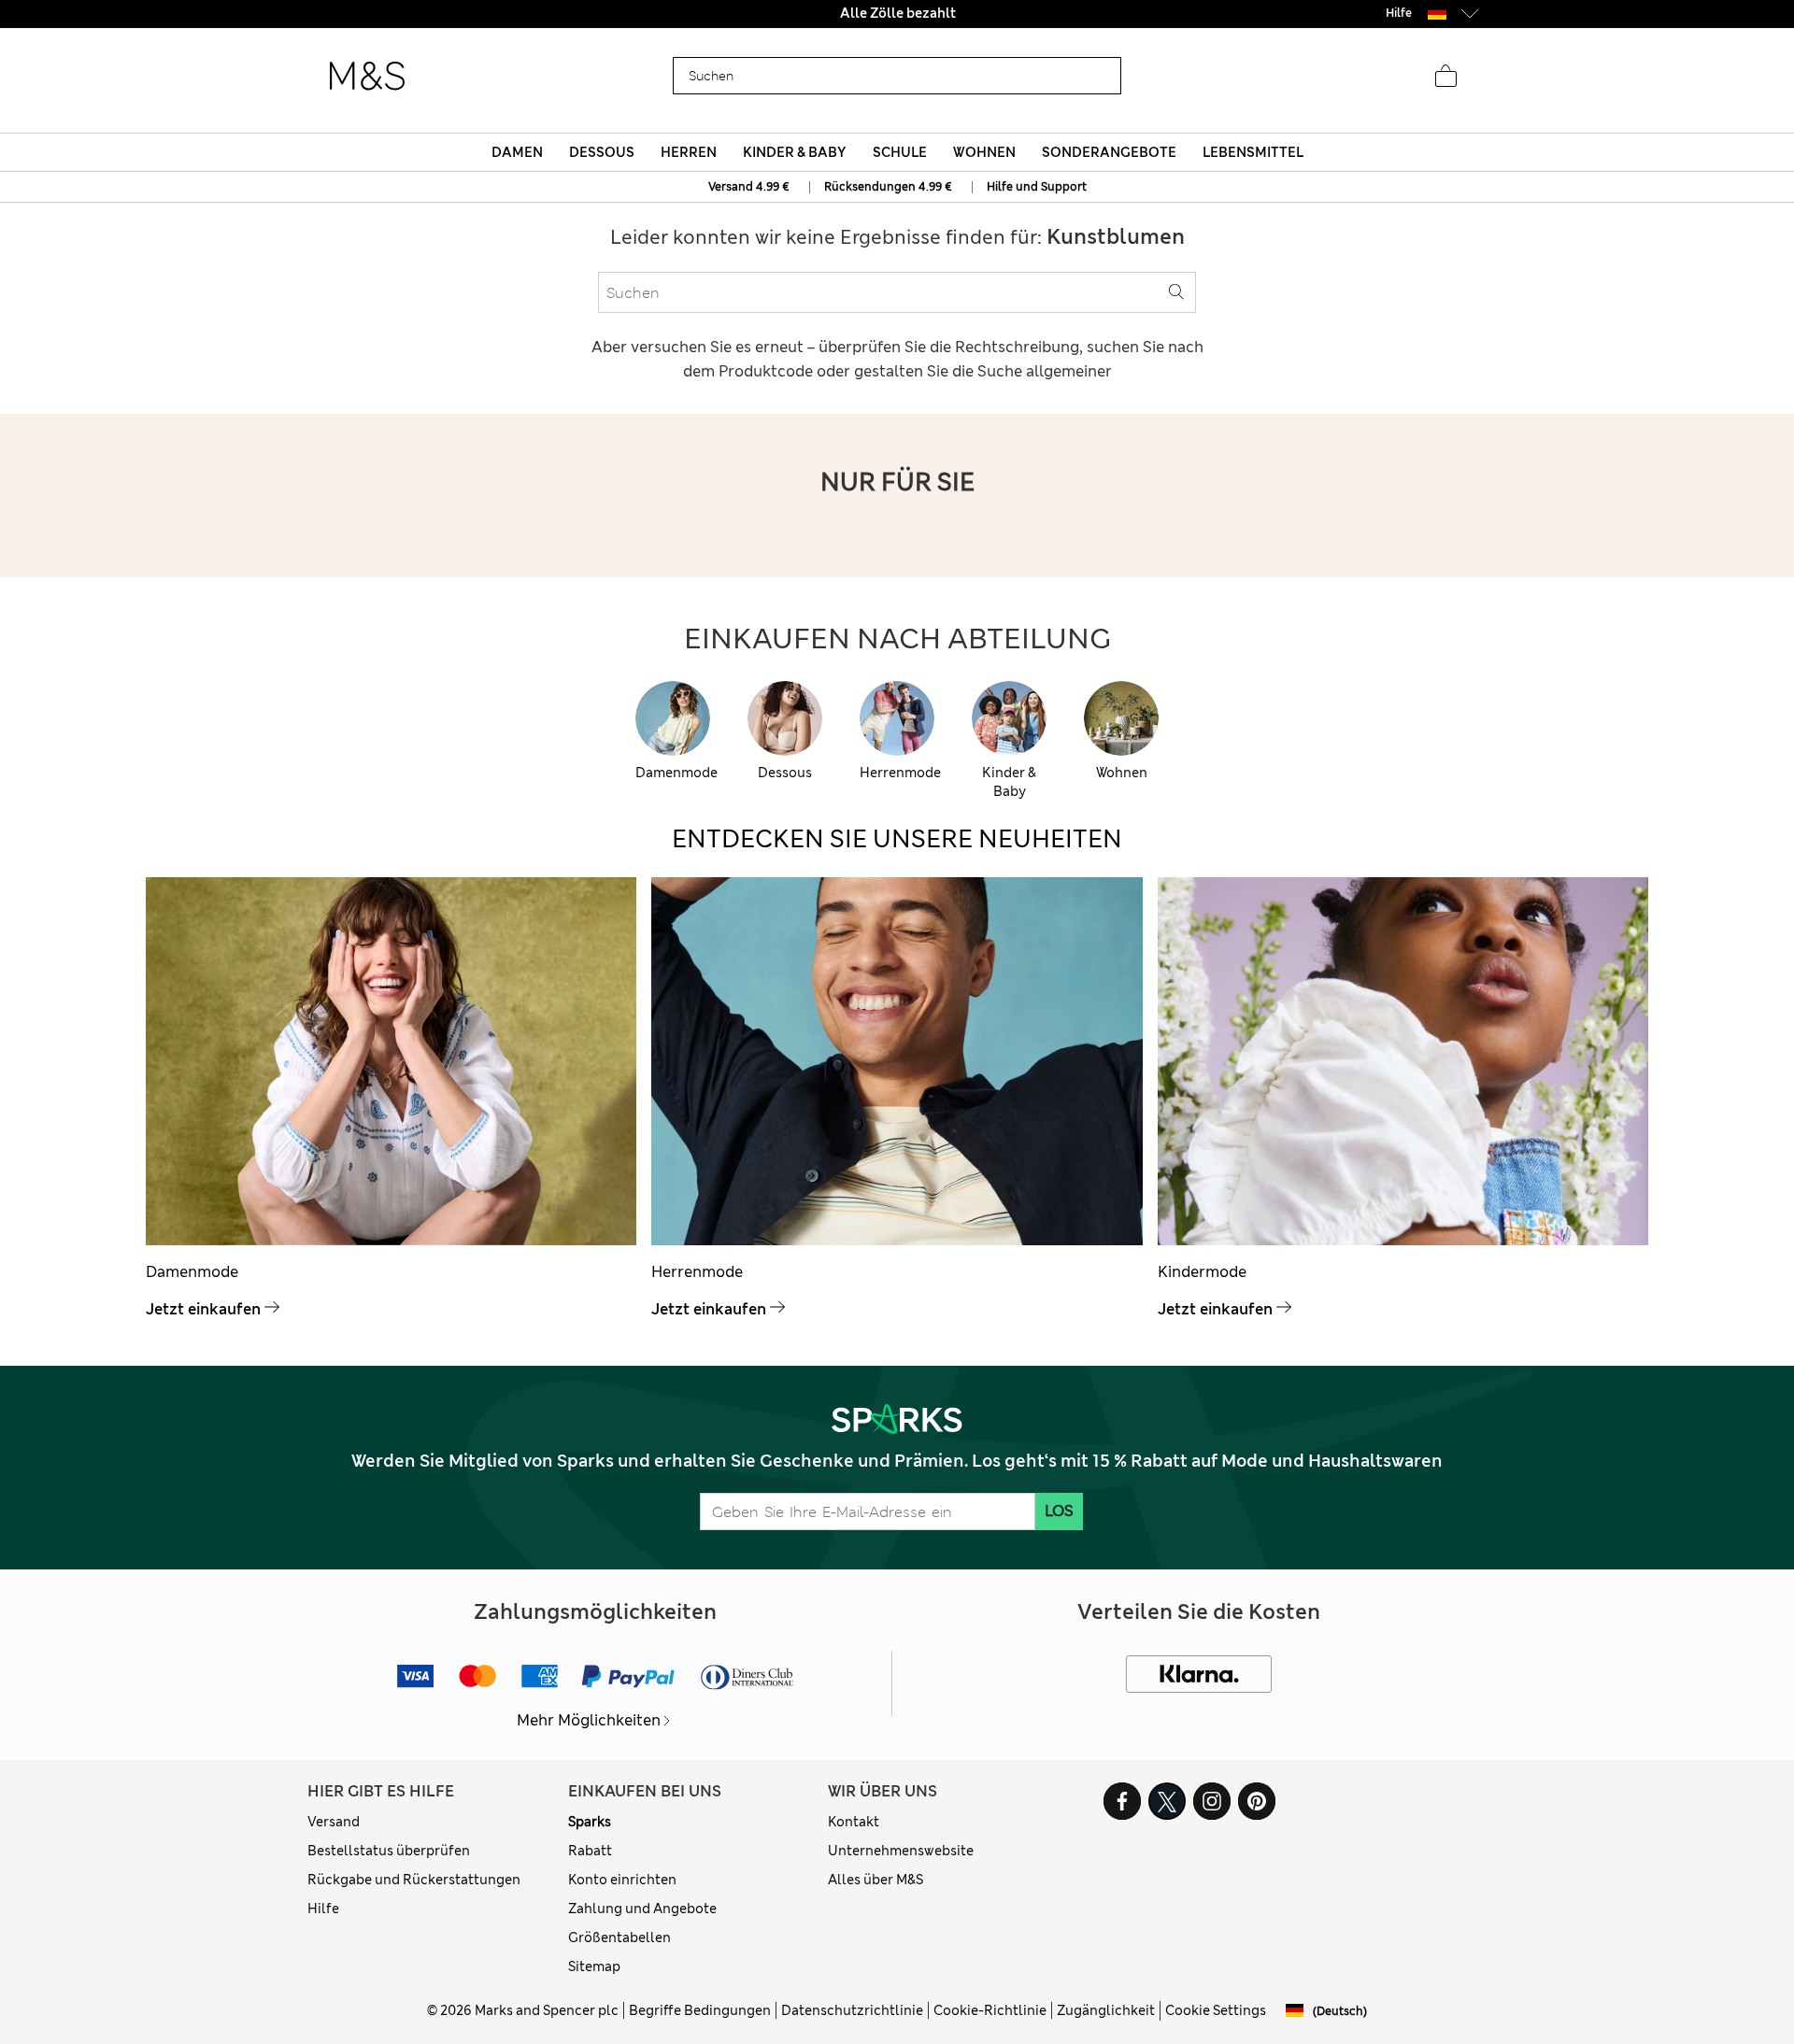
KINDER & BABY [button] (794, 152)
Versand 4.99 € (749, 187)
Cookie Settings (1216, 2010)
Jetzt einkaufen (203, 1309)
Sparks (590, 1822)
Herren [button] (689, 152)
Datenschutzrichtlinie (852, 2010)
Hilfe (323, 1909)
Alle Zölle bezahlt (897, 13)
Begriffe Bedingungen (700, 2010)
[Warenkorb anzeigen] (1445, 77)
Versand (334, 1822)
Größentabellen (619, 1938)
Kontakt (854, 1822)
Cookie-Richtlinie (990, 2010)
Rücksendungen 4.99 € (888, 187)
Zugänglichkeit (1106, 2010)
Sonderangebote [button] (1109, 152)
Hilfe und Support (1037, 187)
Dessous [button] (602, 152)
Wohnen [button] (984, 152)
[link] (1437, 13)
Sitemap (594, 1966)
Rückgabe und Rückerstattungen (414, 1880)
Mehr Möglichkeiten (589, 1720)
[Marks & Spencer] (367, 77)
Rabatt (590, 1851)
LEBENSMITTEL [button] (1253, 152)
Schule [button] (900, 152)
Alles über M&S (876, 1880)
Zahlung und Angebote (642, 1909)
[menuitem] (517, 152)
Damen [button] (517, 152)
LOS (1059, 1511)
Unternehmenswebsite (901, 1851)
